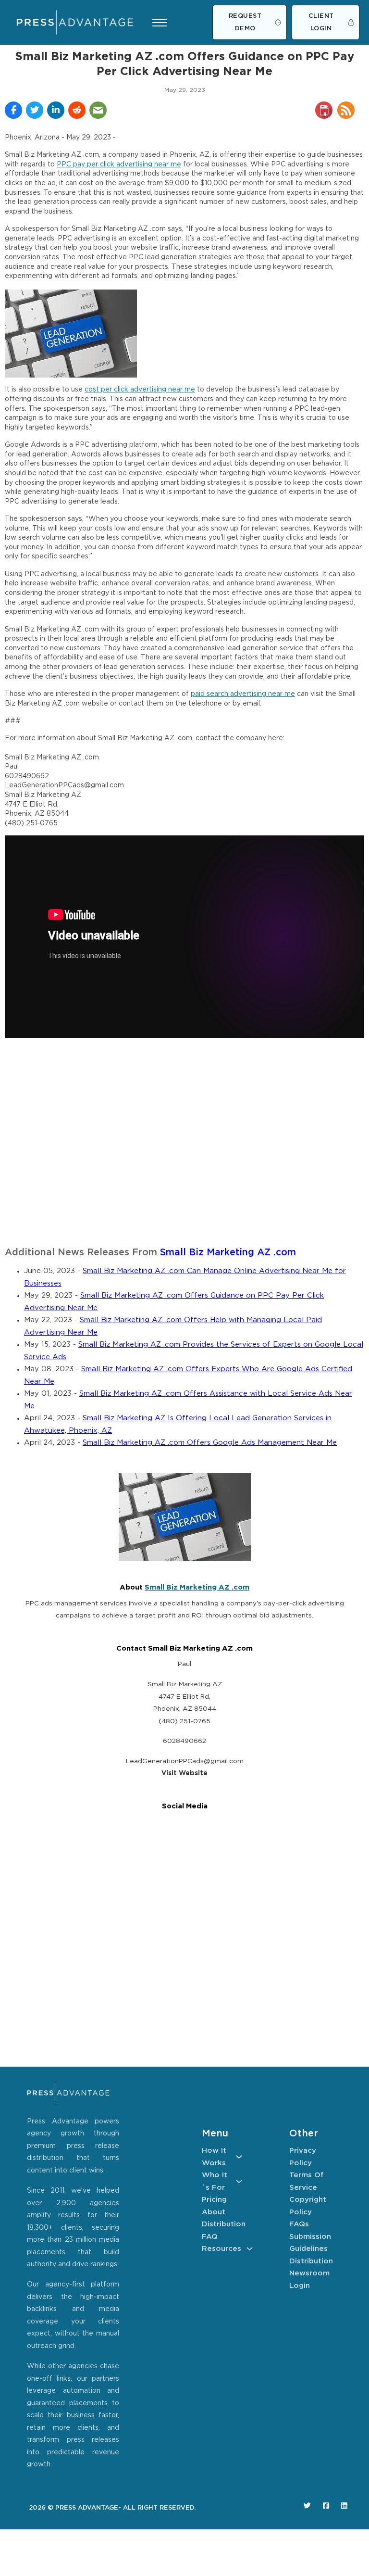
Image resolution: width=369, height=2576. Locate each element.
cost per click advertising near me (140, 390)
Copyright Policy (308, 2206)
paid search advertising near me (243, 694)
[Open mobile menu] (160, 23)
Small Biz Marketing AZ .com (228, 1253)
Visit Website (184, 1773)
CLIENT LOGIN (321, 22)
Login (300, 2286)
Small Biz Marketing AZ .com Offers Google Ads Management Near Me (210, 1443)
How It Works (214, 2157)
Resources (221, 2249)
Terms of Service (307, 2181)
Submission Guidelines (309, 2243)
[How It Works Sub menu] (239, 2157)
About (214, 2212)
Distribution (222, 2224)
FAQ (210, 2237)
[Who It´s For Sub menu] (239, 2181)
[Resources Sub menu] (250, 2249)
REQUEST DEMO (245, 22)
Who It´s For (215, 2181)
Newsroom (309, 2273)
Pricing (214, 2200)
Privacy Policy (303, 2157)
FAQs (299, 2224)
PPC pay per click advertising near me (119, 164)
